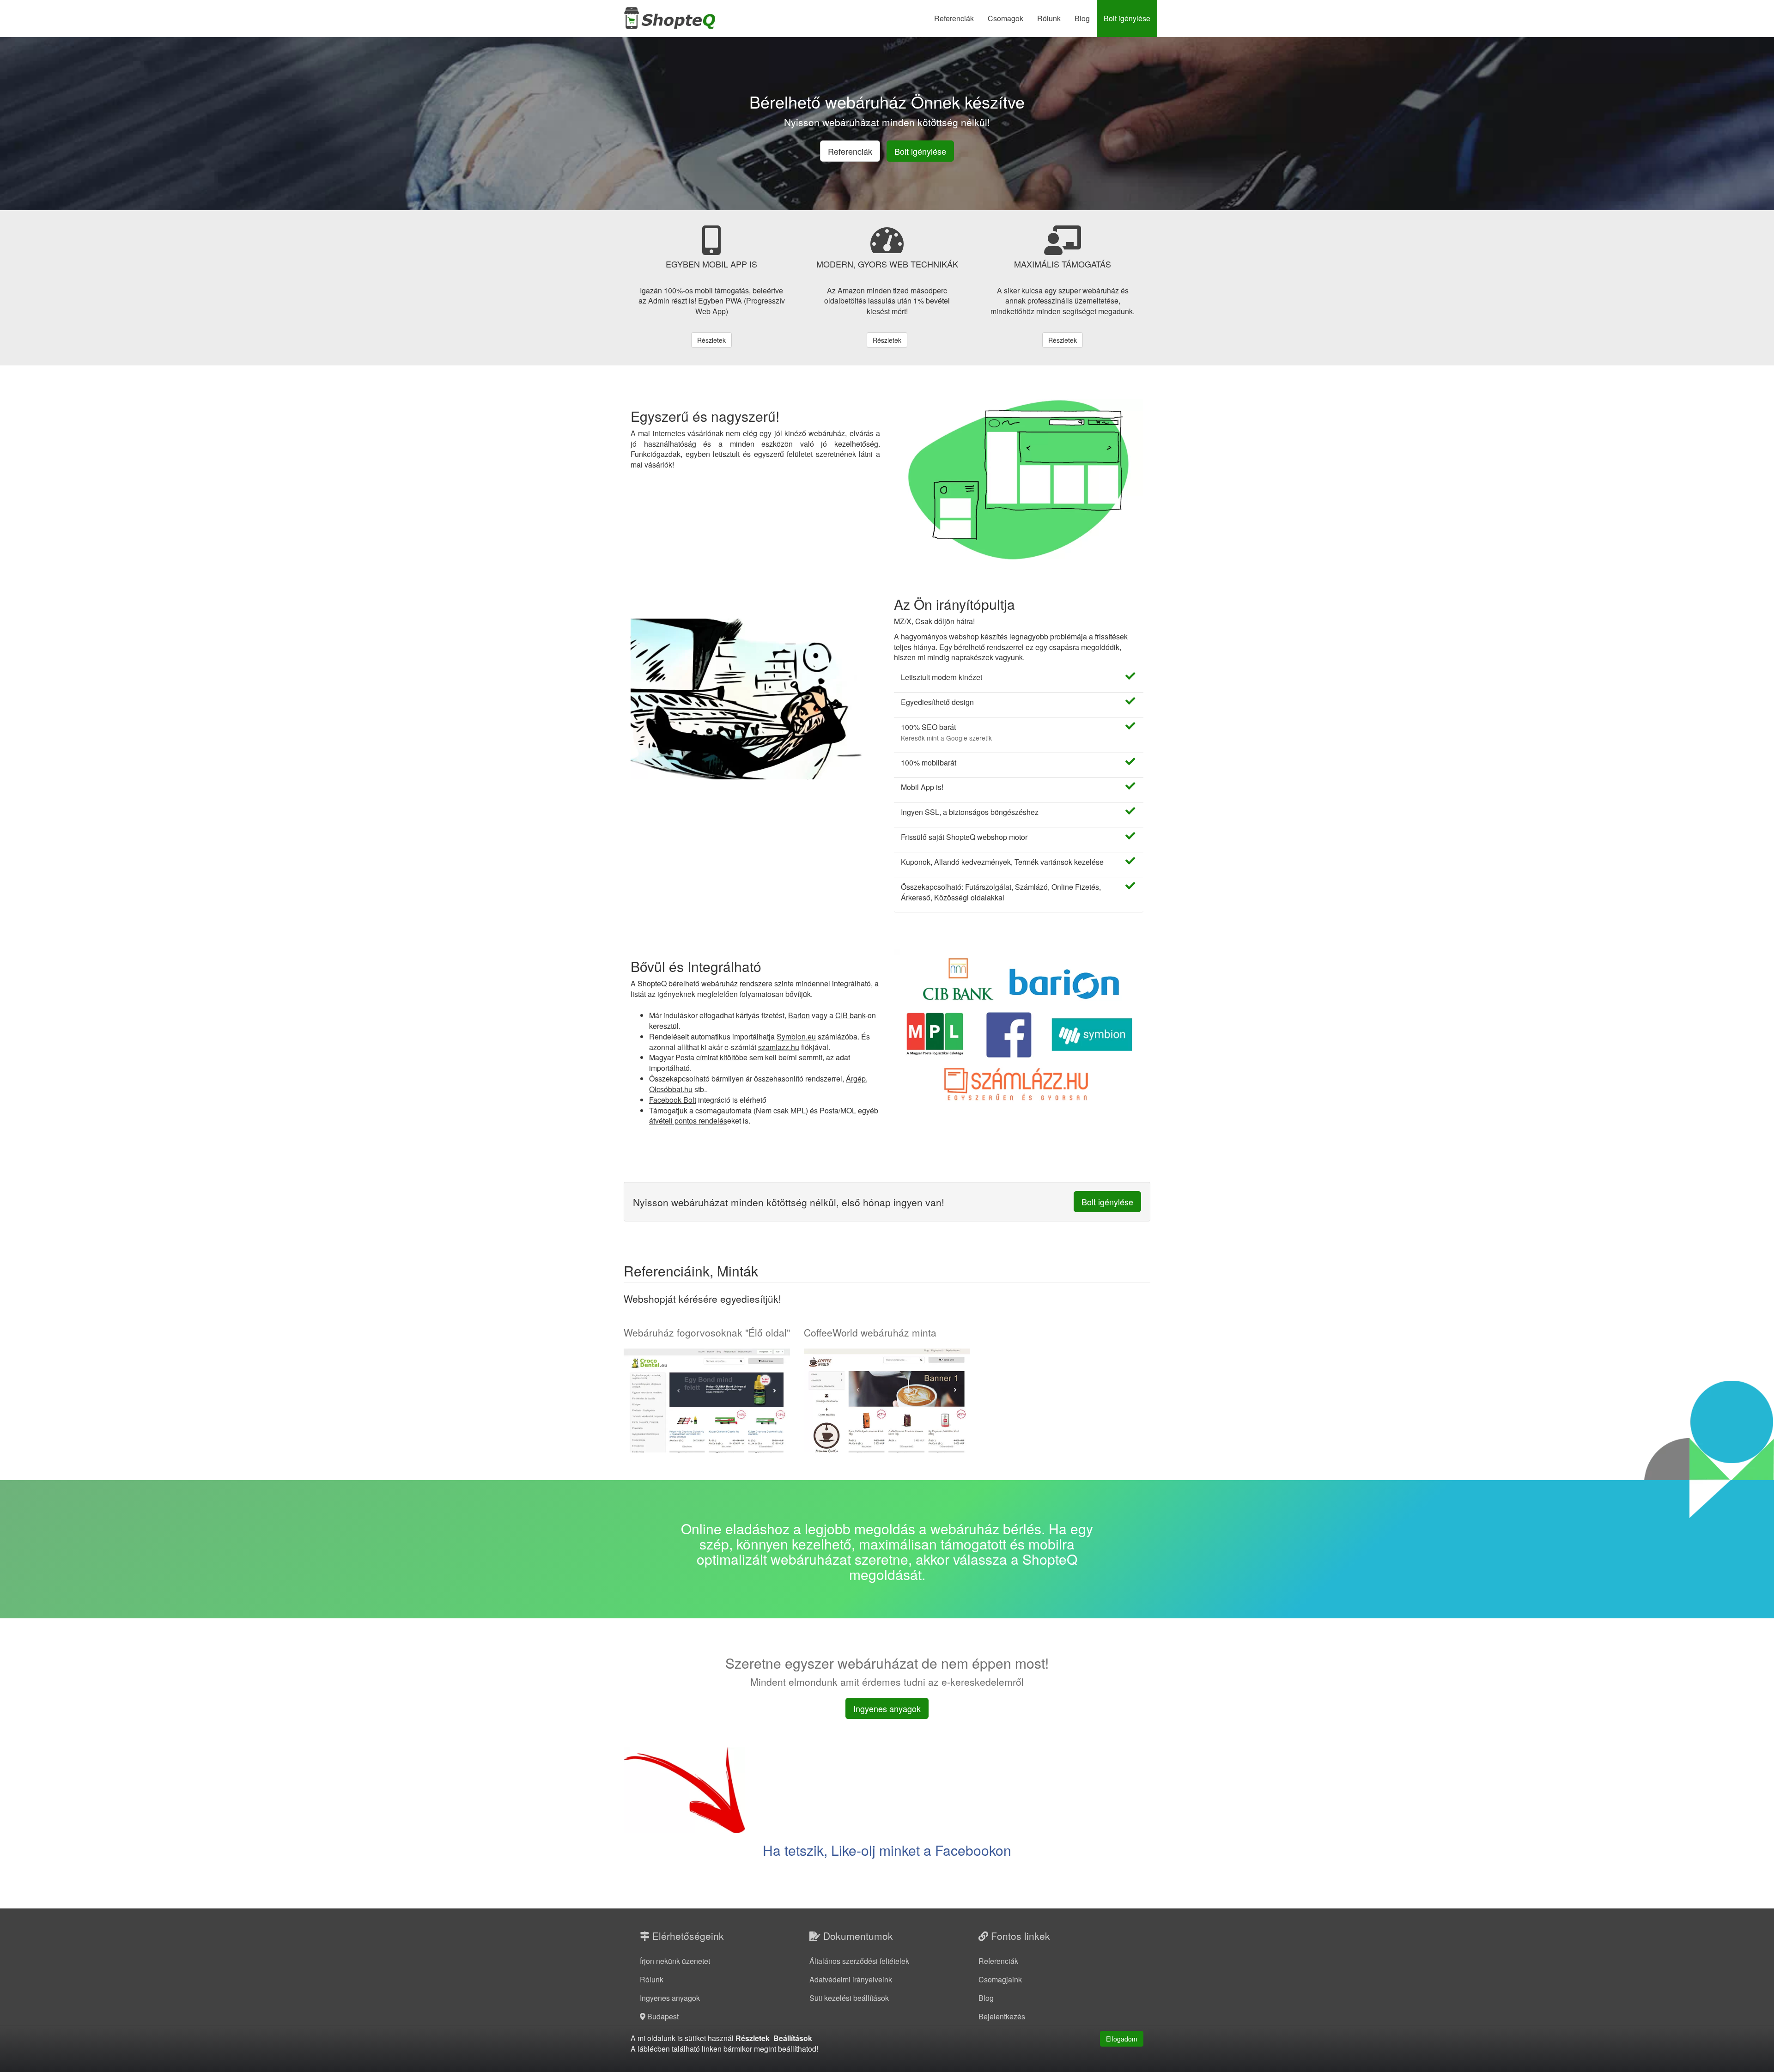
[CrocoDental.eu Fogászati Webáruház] (707, 1401)
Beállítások (793, 2038)
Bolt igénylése (1127, 18)
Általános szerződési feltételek (859, 1961)
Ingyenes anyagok (670, 1998)
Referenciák (954, 18)
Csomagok (1005, 18)
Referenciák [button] (850, 151)
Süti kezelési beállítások (849, 1998)
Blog (1082, 18)
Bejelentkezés (1002, 2016)
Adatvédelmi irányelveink (851, 1979)
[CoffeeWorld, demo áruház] (887, 1401)
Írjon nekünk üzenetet (675, 1961)
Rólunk (1049, 18)
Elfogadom (1122, 2039)
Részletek (711, 340)
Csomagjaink (1000, 1979)
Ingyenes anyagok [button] (887, 1708)
